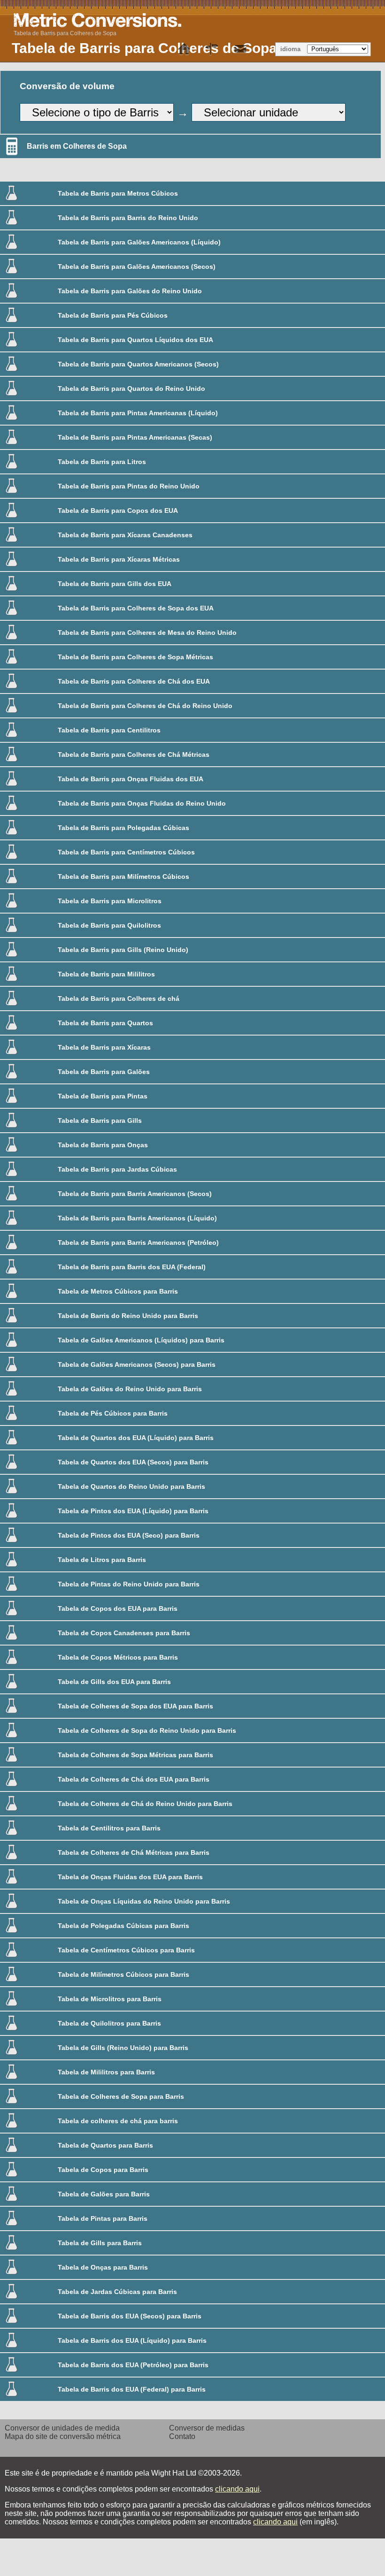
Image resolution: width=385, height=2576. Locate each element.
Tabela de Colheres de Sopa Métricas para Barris (135, 1755)
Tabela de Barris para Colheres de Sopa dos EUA (136, 608)
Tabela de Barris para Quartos (105, 1023)
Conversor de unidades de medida (62, 2428)
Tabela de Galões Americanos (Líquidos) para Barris (141, 1340)
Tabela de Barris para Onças (103, 1145)
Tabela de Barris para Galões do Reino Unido (130, 291)
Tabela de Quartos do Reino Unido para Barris (131, 1486)
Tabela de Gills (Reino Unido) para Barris (123, 2048)
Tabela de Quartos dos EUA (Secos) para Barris (133, 1462)
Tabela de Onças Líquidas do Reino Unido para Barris (144, 1901)
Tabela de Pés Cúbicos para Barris (113, 1413)
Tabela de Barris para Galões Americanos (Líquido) (139, 242)
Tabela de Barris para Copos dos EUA (118, 511)
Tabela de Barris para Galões (104, 1072)
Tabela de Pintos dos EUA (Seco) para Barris (129, 1535)
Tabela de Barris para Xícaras (104, 1047)
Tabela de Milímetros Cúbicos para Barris (123, 1974)
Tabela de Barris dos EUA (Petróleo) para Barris (133, 2365)
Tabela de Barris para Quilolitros (109, 925)
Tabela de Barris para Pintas (103, 1096)
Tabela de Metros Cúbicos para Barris (118, 1291)
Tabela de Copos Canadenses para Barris (124, 1633)
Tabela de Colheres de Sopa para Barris (121, 2096)
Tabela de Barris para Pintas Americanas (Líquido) (138, 413)
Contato (182, 2436)
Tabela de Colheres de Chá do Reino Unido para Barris (145, 1804)
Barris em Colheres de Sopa (77, 146)
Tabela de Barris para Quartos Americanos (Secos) (138, 364)
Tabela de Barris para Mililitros (106, 974)
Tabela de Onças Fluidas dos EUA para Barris (130, 1877)
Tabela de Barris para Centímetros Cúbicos (126, 852)
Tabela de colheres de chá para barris (118, 2121)
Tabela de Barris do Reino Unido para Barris (128, 1316)
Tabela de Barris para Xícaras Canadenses (125, 535)
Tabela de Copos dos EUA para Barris (118, 1608)
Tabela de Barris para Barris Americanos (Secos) (135, 1194)
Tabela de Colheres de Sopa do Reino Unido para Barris (147, 1730)
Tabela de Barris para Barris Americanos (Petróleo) (138, 1242)
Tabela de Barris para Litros (102, 462)
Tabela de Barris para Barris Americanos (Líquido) (137, 1218)
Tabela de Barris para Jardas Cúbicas (117, 1169)
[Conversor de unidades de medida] (184, 49)
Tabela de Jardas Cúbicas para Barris (117, 2292)
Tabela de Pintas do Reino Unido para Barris (129, 1584)
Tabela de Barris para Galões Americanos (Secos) (137, 267)
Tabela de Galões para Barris (104, 2194)
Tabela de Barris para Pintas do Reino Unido (129, 486)
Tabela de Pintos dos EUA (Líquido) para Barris (133, 1511)
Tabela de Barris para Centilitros (109, 730)
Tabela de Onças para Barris (103, 2267)
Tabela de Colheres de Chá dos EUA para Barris (134, 1779)
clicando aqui (237, 2489)
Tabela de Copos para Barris (103, 2170)
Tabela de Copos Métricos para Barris (118, 1657)
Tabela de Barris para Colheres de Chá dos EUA (134, 681)
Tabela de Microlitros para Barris (110, 1999)
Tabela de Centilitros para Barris (109, 1828)
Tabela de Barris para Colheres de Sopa (65, 33)
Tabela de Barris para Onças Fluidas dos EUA (131, 779)
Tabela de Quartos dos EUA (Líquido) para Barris (136, 1438)
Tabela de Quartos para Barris (105, 2145)
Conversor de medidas (207, 2428)
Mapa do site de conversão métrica (63, 2436)
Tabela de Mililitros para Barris (106, 2072)
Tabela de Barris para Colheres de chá (119, 998)
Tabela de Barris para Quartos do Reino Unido (131, 389)
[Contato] (240, 49)
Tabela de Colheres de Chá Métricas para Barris (134, 1852)
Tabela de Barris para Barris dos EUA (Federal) (132, 1267)
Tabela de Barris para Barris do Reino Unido (128, 218)
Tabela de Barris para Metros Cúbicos (118, 193)
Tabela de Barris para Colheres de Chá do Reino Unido (145, 706)
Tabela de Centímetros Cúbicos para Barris (126, 1950)
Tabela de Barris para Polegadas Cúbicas (123, 828)
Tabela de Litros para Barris (102, 1560)
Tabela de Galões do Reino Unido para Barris (130, 1389)
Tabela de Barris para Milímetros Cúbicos (123, 876)
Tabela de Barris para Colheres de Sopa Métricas (135, 657)
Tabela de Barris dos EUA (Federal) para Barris (132, 2389)
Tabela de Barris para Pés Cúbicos (113, 315)
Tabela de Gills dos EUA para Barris (114, 1682)
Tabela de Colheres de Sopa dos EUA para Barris (135, 1706)
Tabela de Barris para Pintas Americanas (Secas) (135, 437)
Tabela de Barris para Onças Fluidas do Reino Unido (142, 803)
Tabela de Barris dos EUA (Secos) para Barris (130, 2316)
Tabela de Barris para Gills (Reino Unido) (123, 950)
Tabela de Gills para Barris (100, 2243)
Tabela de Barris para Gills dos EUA (115, 584)
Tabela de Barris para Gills (100, 1120)
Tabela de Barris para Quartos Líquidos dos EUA (135, 340)
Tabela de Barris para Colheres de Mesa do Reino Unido (147, 633)
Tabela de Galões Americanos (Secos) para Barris (137, 1364)
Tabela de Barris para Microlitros (110, 901)
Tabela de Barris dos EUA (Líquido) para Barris (132, 2340)
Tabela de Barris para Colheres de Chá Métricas (134, 755)
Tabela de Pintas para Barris (103, 2218)
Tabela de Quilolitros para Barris (109, 2023)
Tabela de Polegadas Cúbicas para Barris (123, 1926)
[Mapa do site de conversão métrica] (212, 49)
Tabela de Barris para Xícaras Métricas (119, 559)
